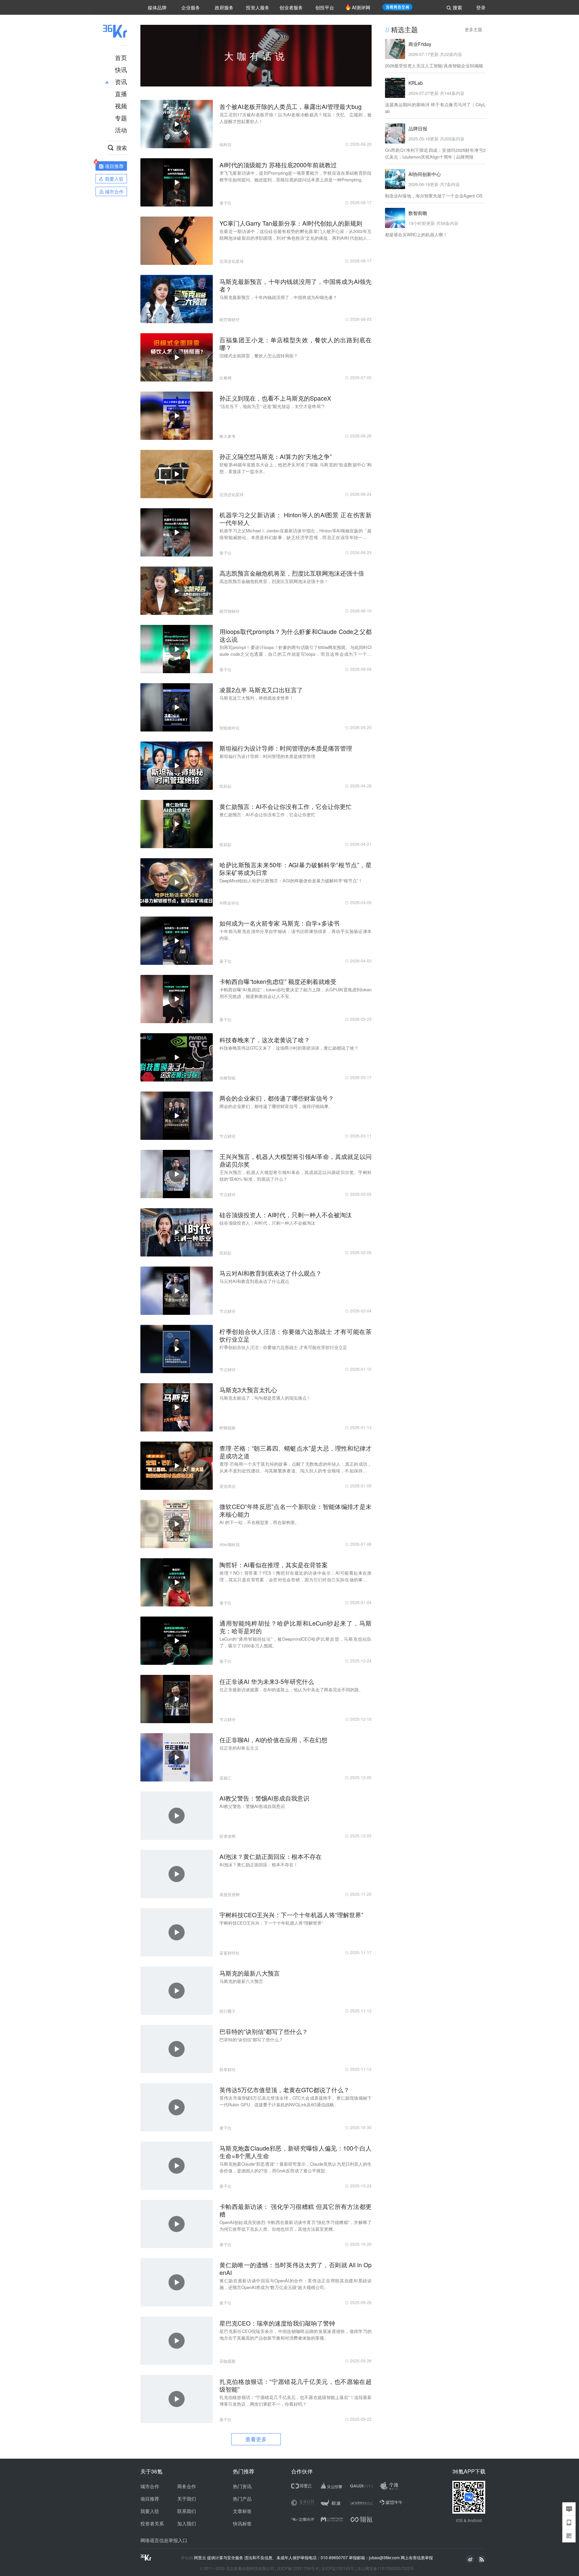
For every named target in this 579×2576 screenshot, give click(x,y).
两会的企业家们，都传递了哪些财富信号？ (277, 1098)
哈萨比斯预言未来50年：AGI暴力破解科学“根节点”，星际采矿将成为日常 (296, 869)
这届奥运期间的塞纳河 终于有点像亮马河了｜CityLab (435, 108)
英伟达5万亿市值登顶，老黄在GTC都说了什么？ (284, 2090)
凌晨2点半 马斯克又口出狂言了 (261, 690)
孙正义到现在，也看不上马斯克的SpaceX (275, 398)
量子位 (226, 203)
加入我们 (187, 2523)
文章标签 (242, 2511)
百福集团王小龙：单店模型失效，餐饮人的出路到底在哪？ (296, 344)
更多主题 (473, 29)
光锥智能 (228, 1078)
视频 (121, 106)
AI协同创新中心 (425, 174)
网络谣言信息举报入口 (164, 2540)
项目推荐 (150, 2499)
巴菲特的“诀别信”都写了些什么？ (264, 2031)
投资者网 (228, 1836)
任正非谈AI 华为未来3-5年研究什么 (267, 1681)
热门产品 (242, 2499)
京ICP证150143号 (338, 2568)
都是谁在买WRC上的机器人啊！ (416, 235)
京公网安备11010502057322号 (386, 2568)
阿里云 (201, 2558)
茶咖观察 (228, 2361)
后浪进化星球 (232, 261)
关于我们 (187, 2499)
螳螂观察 (228, 1428)
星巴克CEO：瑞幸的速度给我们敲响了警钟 (277, 2323)
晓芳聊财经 (230, 319)
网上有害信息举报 (417, 2557)
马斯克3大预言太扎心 (248, 1390)
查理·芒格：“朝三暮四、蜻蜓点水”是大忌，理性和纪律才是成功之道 (296, 1452)
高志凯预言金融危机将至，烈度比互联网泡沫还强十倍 (292, 573)
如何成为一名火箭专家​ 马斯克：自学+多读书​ (279, 923)
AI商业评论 (229, 903)
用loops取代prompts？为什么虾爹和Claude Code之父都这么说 (296, 635)
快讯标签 (242, 2523)
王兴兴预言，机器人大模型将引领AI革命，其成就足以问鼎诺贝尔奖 (296, 1160)
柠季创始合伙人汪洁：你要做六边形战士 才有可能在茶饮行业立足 (296, 1335)
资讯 (121, 81)
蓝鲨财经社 (230, 1953)
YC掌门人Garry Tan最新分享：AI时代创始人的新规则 (291, 223)
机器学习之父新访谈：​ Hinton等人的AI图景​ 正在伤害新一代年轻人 (296, 519)
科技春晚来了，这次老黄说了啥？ (265, 1040)
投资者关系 (152, 2523)
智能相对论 (230, 728)
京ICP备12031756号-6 (298, 2568)
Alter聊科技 (230, 1544)
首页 (121, 57)
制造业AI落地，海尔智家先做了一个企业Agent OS (434, 196)
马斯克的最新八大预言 (250, 1973)
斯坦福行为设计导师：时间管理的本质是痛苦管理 (286, 748)
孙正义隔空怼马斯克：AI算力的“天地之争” (276, 456)
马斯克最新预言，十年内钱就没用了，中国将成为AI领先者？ (296, 285)
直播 (121, 94)
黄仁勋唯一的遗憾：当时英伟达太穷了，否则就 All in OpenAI (296, 2269)
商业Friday (420, 44)
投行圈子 (228, 2011)
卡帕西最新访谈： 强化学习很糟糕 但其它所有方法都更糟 (296, 2210)
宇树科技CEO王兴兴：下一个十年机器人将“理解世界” (291, 1915)
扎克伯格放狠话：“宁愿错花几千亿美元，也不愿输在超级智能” (296, 2385)
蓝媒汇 (226, 1778)
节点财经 (228, 1136)
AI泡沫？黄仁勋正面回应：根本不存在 (271, 1856)
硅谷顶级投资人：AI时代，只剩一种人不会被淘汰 (286, 1215)
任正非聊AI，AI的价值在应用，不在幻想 (273, 1740)
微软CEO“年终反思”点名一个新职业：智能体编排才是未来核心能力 (296, 1510)
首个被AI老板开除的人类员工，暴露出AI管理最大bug (291, 106)
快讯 (121, 69)
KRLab (416, 83)
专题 (121, 118)
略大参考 (228, 436)
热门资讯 (242, 2486)
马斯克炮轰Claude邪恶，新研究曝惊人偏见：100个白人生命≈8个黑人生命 (296, 2152)
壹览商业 (228, 1486)
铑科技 (226, 144)
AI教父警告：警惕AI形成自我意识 (264, 1798)
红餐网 (226, 378)
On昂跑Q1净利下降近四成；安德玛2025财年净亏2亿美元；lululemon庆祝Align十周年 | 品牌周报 (435, 153)
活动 (121, 130)
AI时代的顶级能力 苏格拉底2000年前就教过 (278, 165)
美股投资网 (230, 1894)
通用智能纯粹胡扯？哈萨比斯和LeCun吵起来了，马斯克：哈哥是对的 (296, 1627)
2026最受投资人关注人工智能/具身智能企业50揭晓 (434, 66)
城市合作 (150, 2486)
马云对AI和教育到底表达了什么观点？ (271, 1273)
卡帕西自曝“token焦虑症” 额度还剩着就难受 (278, 981)
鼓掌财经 (228, 2069)
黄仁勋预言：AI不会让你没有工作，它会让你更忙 (286, 806)
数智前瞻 (418, 213)
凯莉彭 (226, 786)
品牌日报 (418, 128)
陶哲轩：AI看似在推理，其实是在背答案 (274, 1565)
